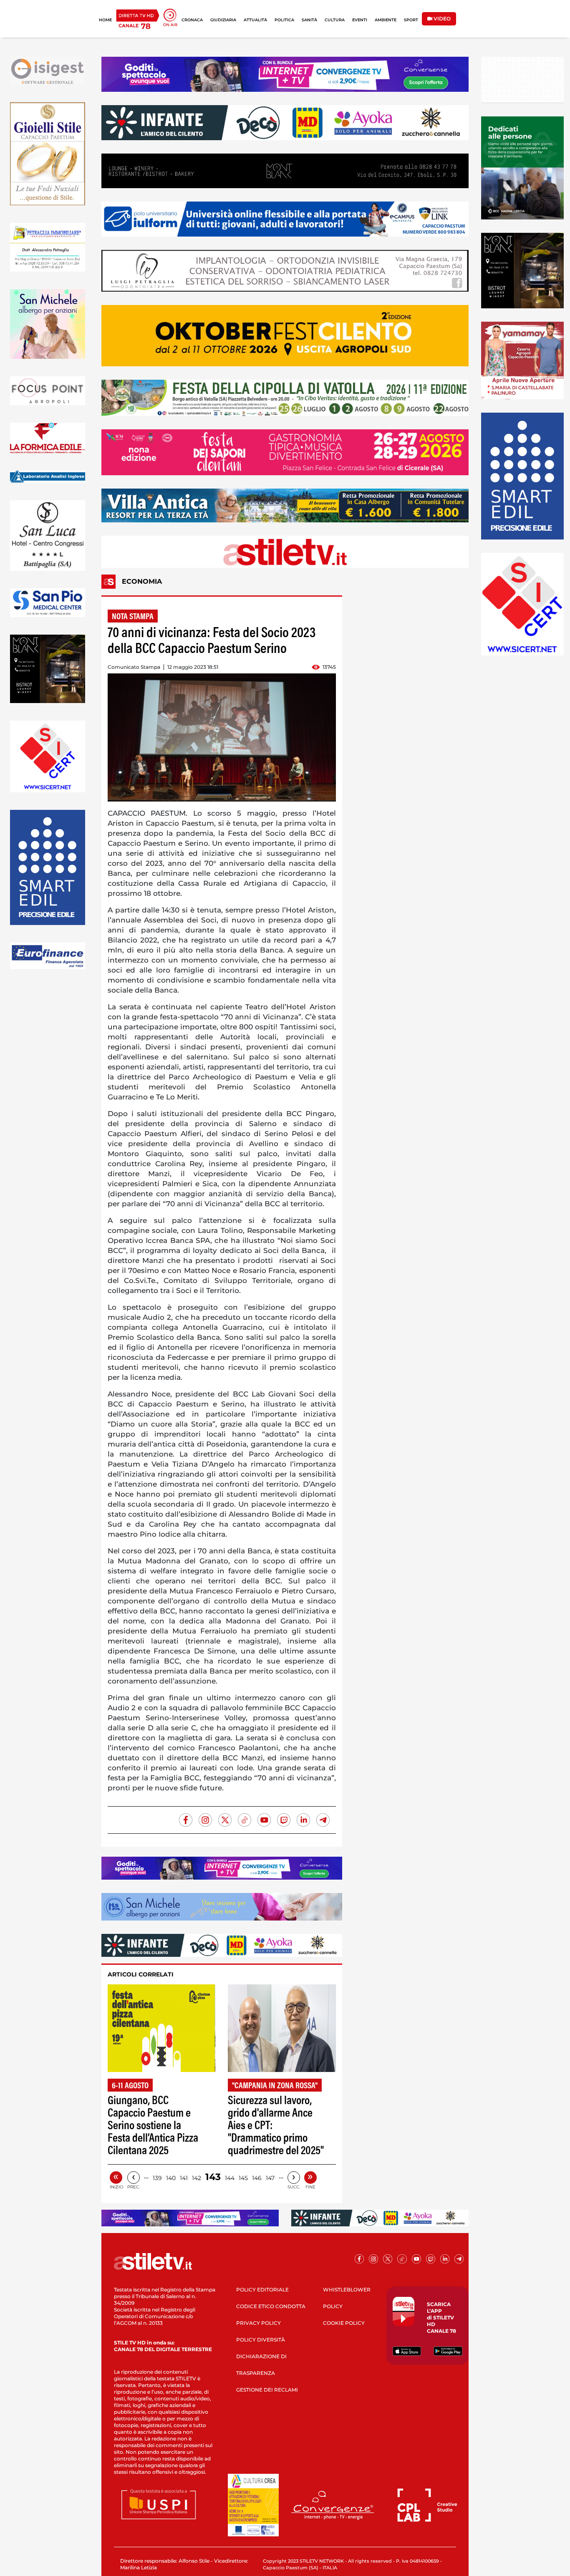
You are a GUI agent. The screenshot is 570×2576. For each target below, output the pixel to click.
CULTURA (335, 20)
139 (157, 2178)
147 (270, 2178)
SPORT (411, 20)
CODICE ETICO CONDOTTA (271, 2306)
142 (197, 2178)
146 (257, 2178)
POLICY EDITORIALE (262, 2290)
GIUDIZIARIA (223, 20)
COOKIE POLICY (344, 2323)
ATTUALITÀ (255, 20)
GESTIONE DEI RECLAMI (267, 2390)
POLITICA (284, 20)
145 (243, 2178)
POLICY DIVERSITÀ (261, 2340)
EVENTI (360, 20)
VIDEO (441, 19)
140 (171, 2178)
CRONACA (192, 20)
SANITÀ (309, 20)
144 (230, 2178)
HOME (105, 20)
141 (184, 2178)
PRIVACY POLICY (259, 2323)
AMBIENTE (386, 20)
